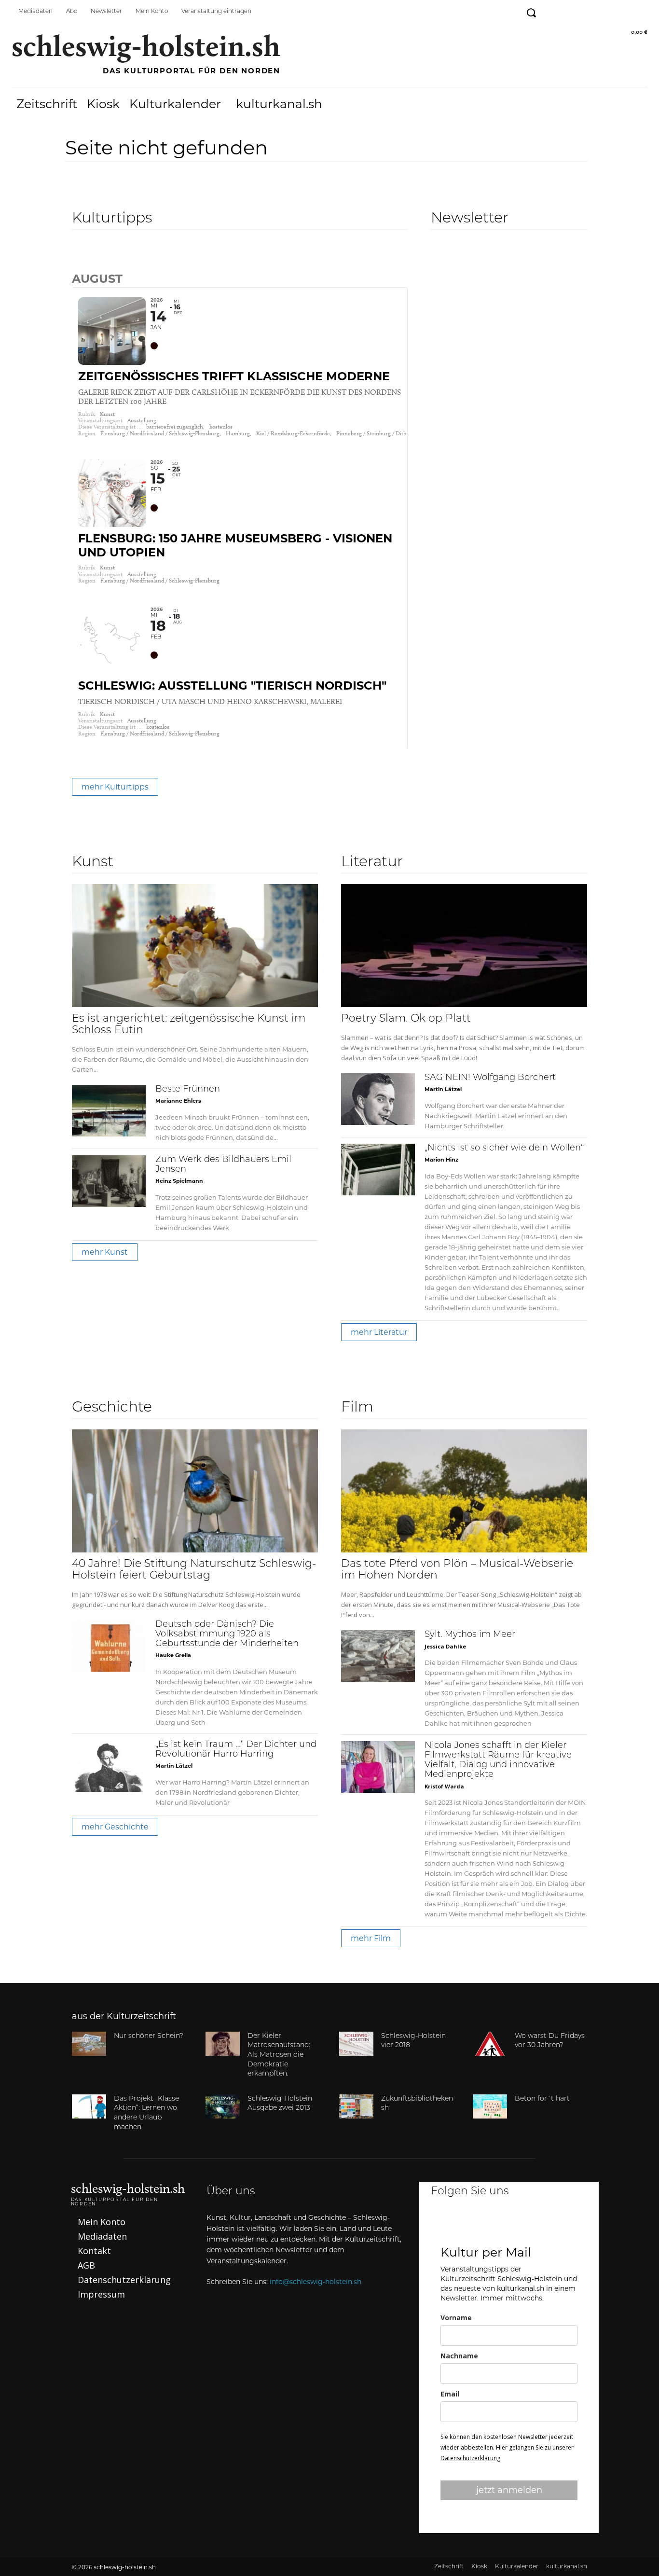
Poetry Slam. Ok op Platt (406, 1019)
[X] (535, 2224)
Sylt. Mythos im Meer (470, 1635)
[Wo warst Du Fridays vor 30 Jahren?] (490, 2044)
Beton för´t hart (542, 2099)
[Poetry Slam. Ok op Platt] (464, 946)
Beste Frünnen (188, 1090)
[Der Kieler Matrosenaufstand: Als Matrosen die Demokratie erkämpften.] (223, 2044)
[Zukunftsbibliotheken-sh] (356, 2106)
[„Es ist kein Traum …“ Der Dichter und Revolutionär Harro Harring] (109, 1766)
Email (450, 2394)
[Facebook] (552, 11)
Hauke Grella (173, 1655)
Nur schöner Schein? (149, 2036)
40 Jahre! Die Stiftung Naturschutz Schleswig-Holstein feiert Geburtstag (194, 1570)
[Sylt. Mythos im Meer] (378, 1656)
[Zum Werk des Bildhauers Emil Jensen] (109, 1181)
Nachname (459, 2356)
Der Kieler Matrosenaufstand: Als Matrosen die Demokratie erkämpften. (279, 2055)
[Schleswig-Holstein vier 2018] (356, 2044)
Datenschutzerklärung (470, 2458)
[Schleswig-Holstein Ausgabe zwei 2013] (223, 2106)
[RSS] (639, 11)
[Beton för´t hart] (490, 2106)
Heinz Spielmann (179, 1181)
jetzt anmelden (509, 2490)
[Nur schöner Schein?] (89, 2044)
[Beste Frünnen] (109, 1111)
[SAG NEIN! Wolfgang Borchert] (378, 1099)
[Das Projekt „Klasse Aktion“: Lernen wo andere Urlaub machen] (89, 2106)
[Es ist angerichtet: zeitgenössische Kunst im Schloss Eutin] (195, 946)
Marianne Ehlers (178, 1101)
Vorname (456, 2318)
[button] (531, 13)
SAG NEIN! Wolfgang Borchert (490, 1078)
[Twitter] (596, 11)
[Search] (80, 258)
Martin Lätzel (443, 1089)
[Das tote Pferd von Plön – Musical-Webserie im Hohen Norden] (464, 1491)
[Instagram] (574, 11)
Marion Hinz (441, 1160)
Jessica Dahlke (445, 1646)
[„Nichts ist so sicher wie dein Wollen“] (378, 1170)
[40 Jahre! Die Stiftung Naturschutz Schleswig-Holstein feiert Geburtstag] (195, 1491)
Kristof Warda (444, 1786)
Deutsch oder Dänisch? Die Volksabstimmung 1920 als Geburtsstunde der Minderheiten (227, 1634)
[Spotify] (617, 11)
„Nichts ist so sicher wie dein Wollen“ (504, 1149)
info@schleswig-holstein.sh (316, 2282)
